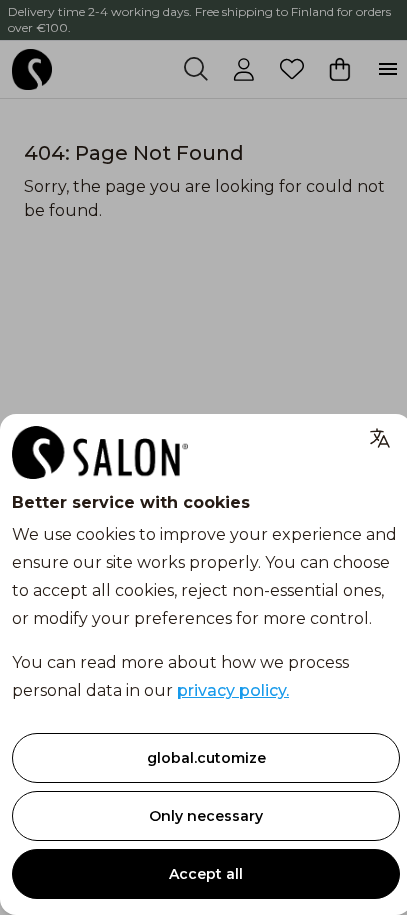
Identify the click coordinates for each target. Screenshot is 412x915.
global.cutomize (206, 758)
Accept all (206, 874)
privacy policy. (233, 690)
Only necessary (206, 816)
